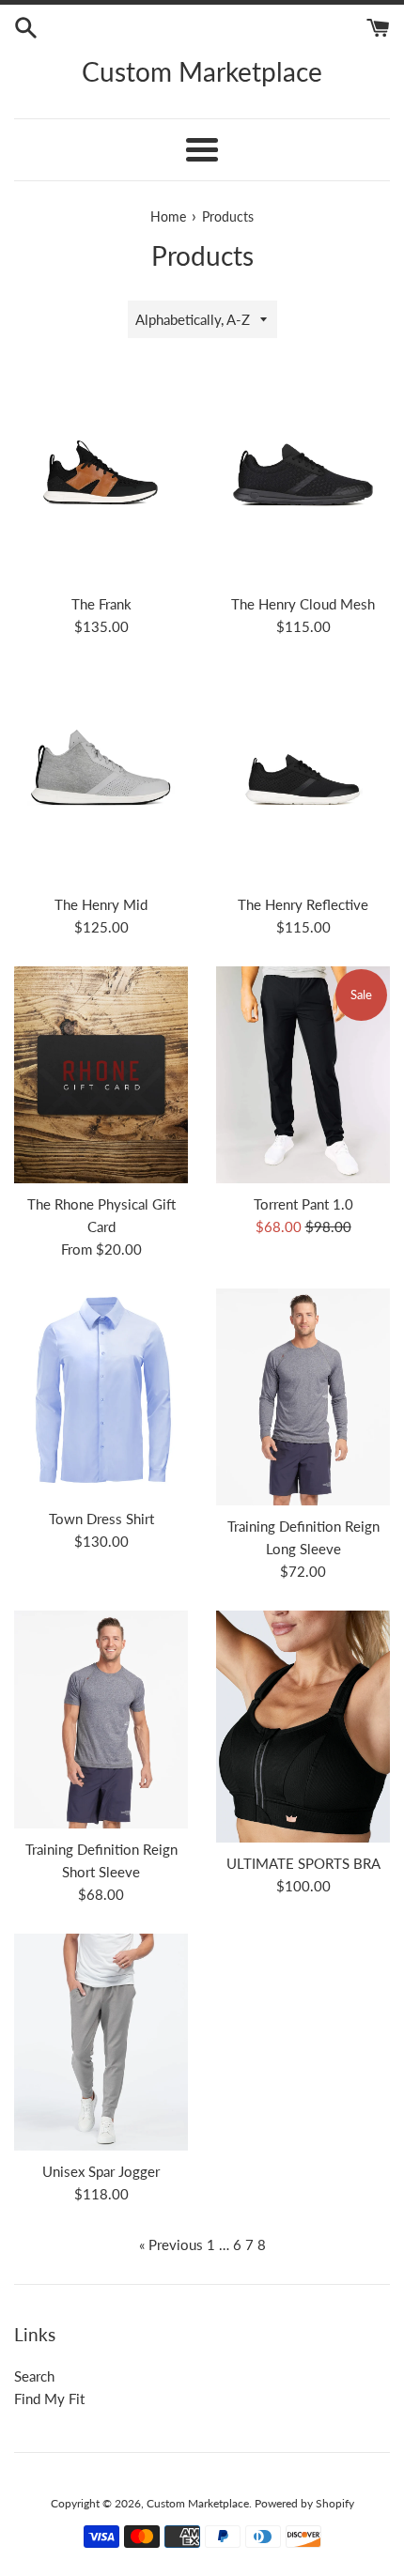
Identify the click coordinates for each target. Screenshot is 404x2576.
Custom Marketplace (202, 71)
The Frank (101, 604)
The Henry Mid (101, 904)
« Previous (171, 2244)
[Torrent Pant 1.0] (303, 1075)
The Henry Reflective (303, 904)
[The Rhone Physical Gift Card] (101, 1075)
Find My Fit (49, 2399)
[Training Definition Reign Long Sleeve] (303, 1397)
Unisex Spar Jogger (101, 2171)
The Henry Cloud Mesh (303, 604)
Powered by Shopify (304, 2503)
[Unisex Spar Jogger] (101, 2042)
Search (34, 2376)
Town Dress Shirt (101, 1519)
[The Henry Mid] (101, 774)
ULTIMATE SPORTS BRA (303, 1863)
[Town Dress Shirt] (101, 1393)
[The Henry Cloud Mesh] (303, 475)
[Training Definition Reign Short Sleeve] (101, 1719)
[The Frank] (101, 475)
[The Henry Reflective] (303, 774)
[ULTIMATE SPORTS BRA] (303, 1727)
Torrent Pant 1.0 (303, 1204)
